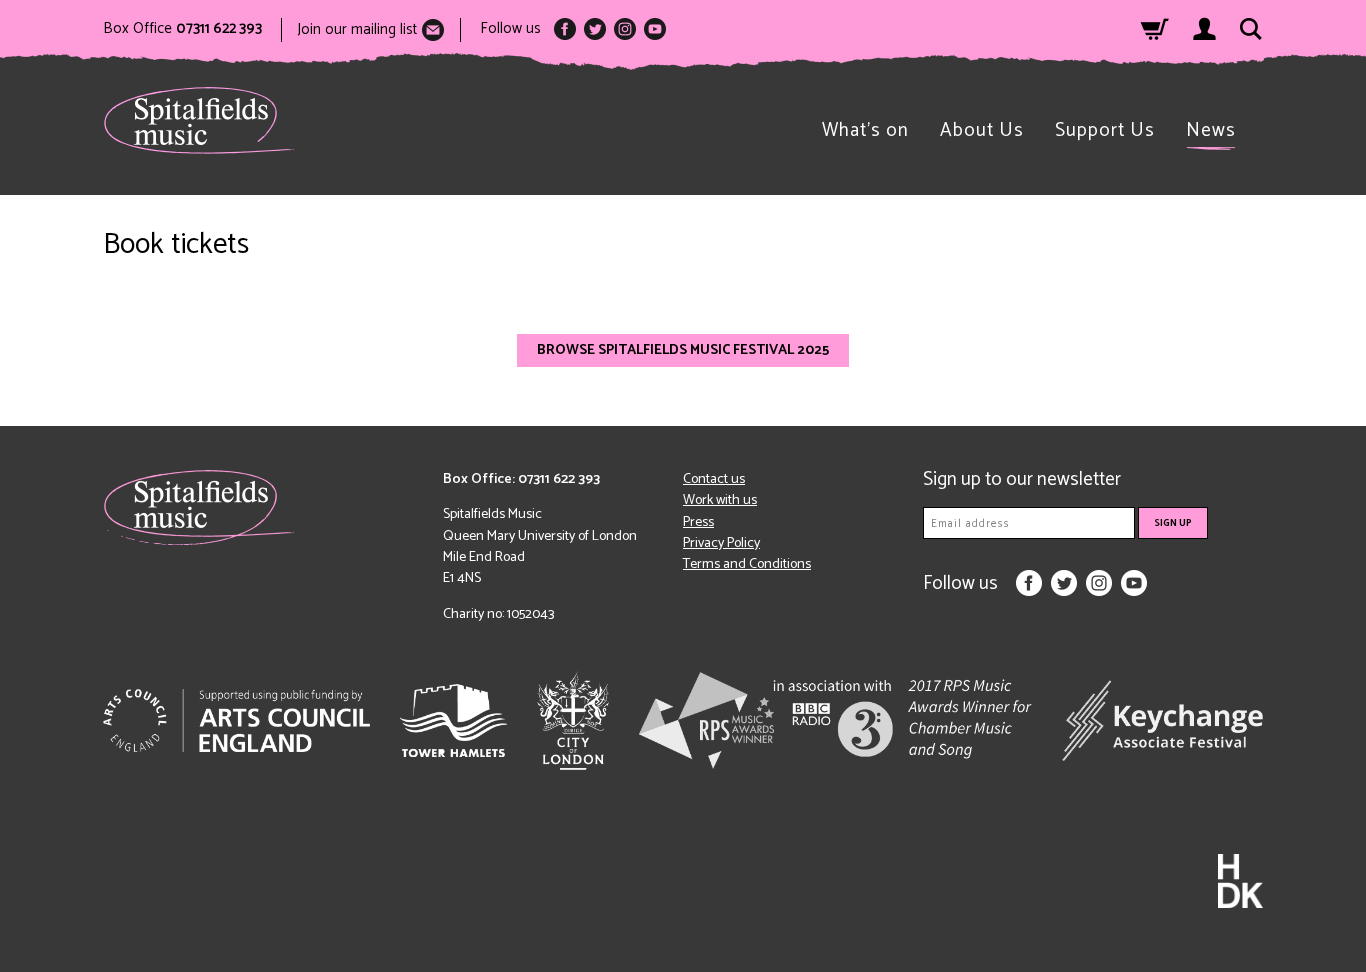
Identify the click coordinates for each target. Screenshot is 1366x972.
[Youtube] (655, 29)
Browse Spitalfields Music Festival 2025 (683, 350)
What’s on (865, 130)
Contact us (714, 479)
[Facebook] (565, 29)
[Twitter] (595, 29)
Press (698, 522)
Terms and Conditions (747, 564)
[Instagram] (625, 29)
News (1211, 130)
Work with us (720, 500)
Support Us (1105, 130)
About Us (982, 130)
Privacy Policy (721, 543)
